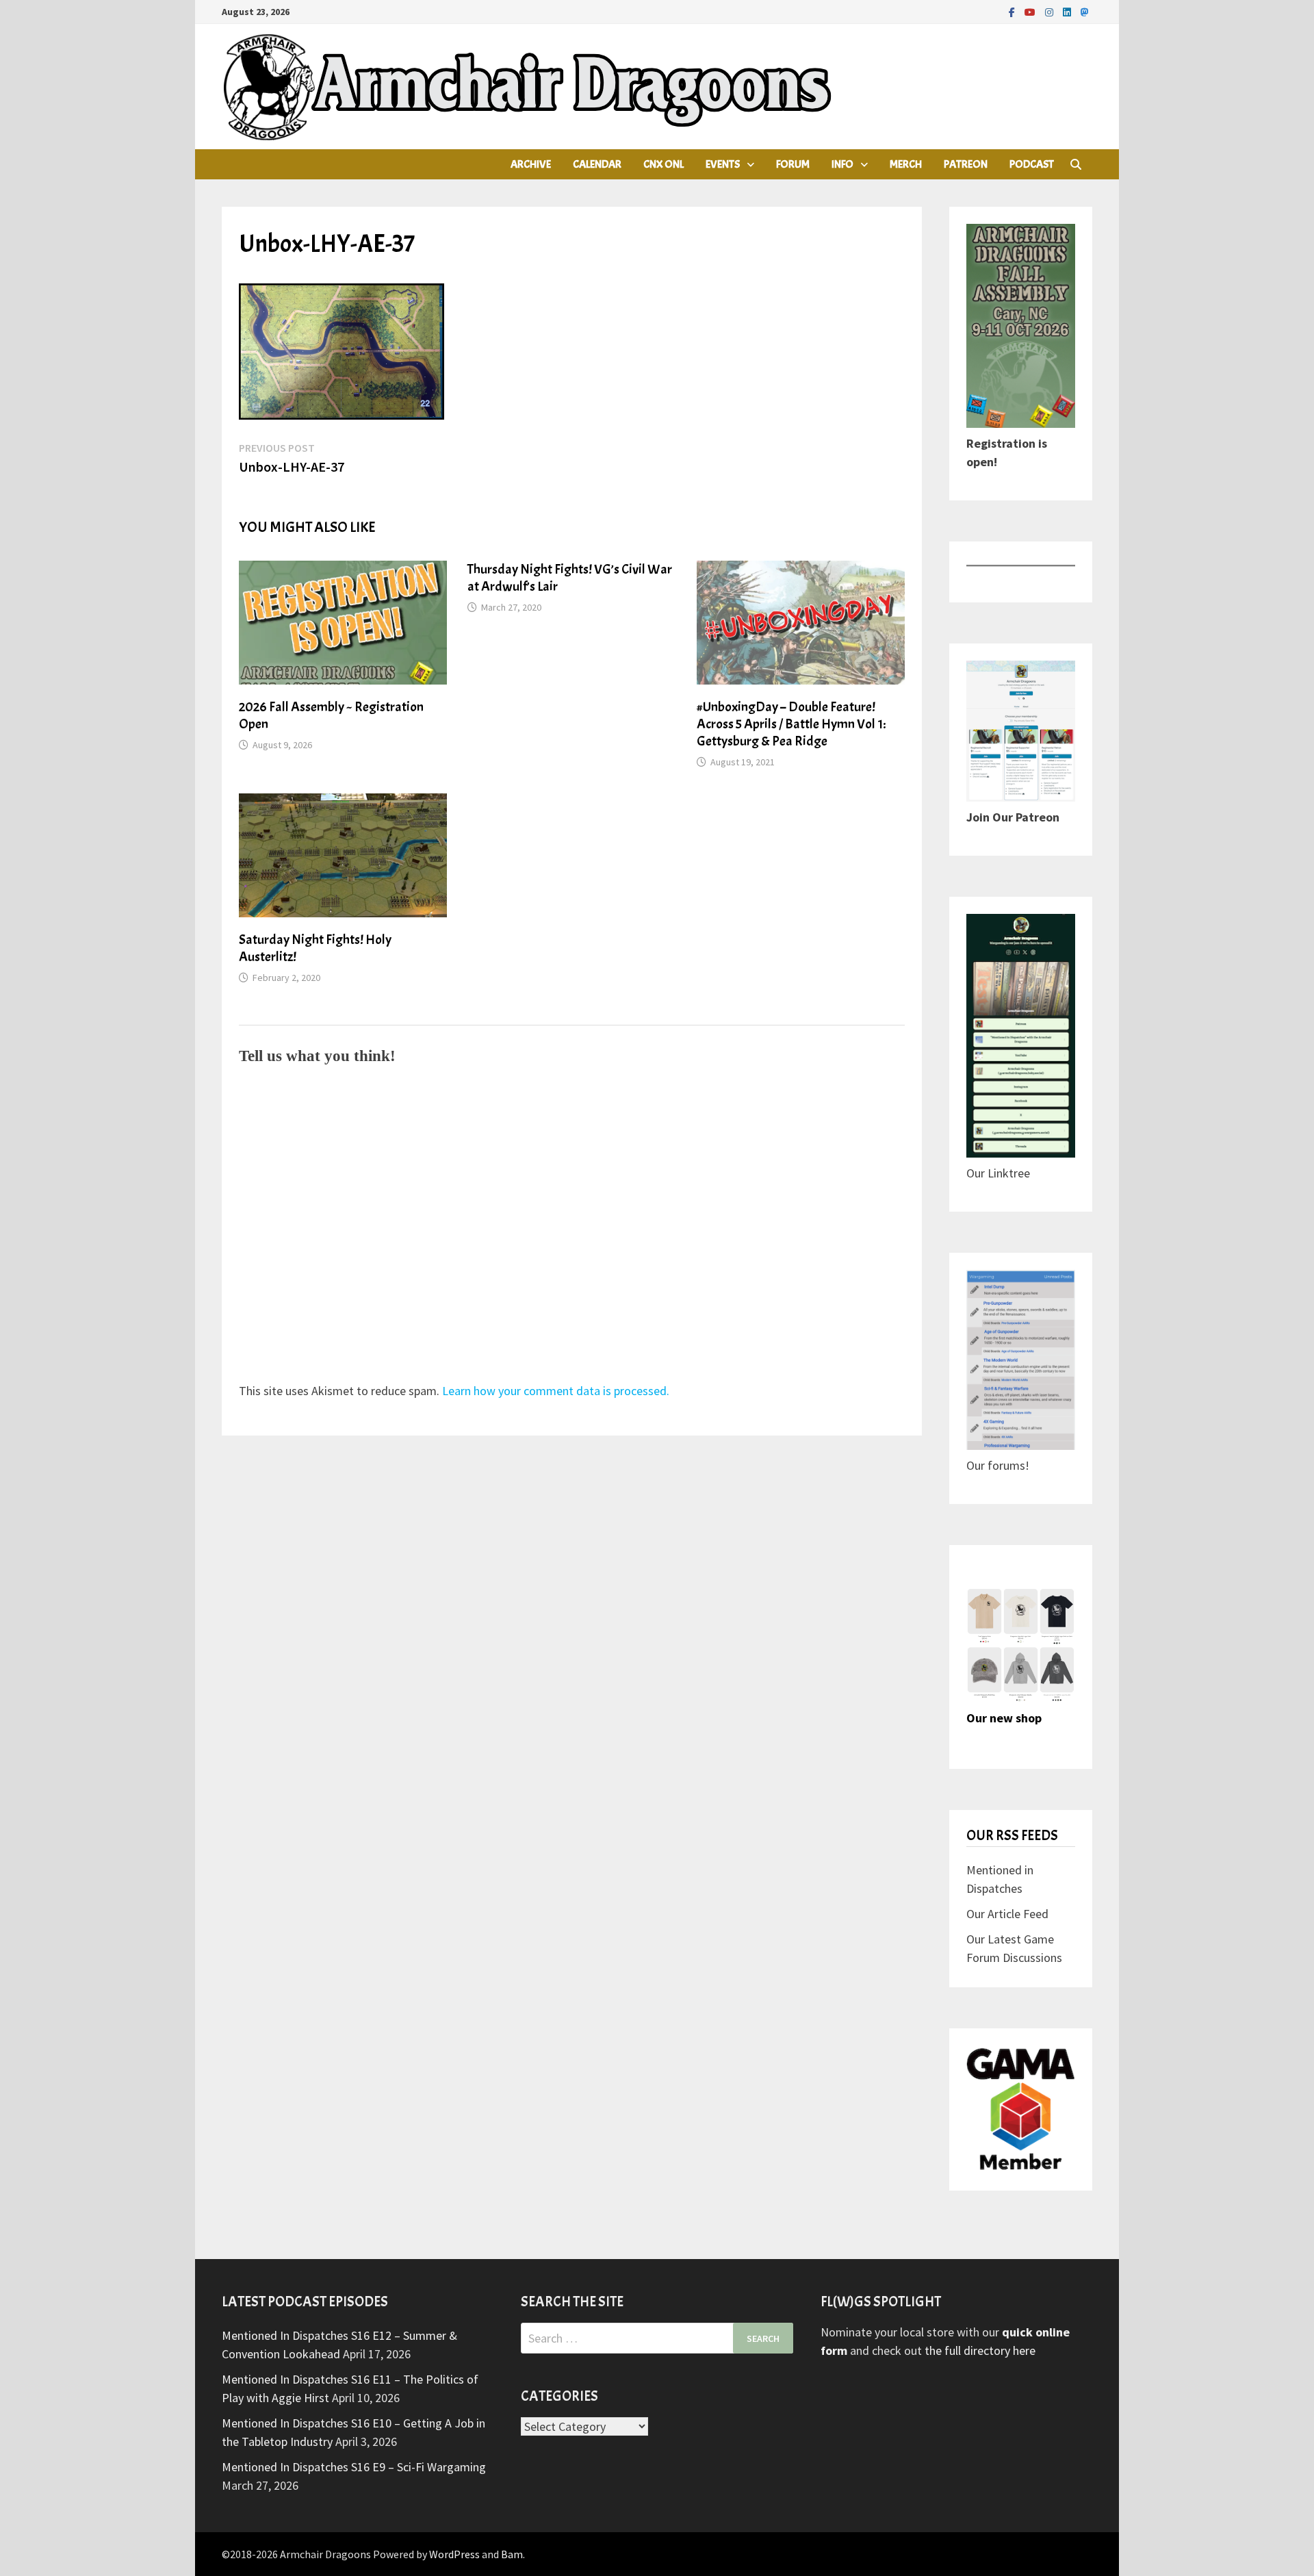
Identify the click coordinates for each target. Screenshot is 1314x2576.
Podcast (1032, 164)
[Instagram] (1051, 11)
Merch (906, 164)
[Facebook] (1013, 11)
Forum (793, 164)
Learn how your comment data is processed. (556, 1391)
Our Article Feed (1007, 1914)
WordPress (454, 2554)
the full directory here (980, 2350)
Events (723, 164)
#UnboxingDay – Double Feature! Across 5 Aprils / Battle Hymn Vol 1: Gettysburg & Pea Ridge (791, 724)
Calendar (597, 164)
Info (842, 164)
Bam (512, 2554)
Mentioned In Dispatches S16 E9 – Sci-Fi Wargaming (354, 2467)
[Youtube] (1031, 11)
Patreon (966, 164)
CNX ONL (664, 164)
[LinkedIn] (1068, 11)
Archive (531, 164)
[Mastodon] (1085, 11)
